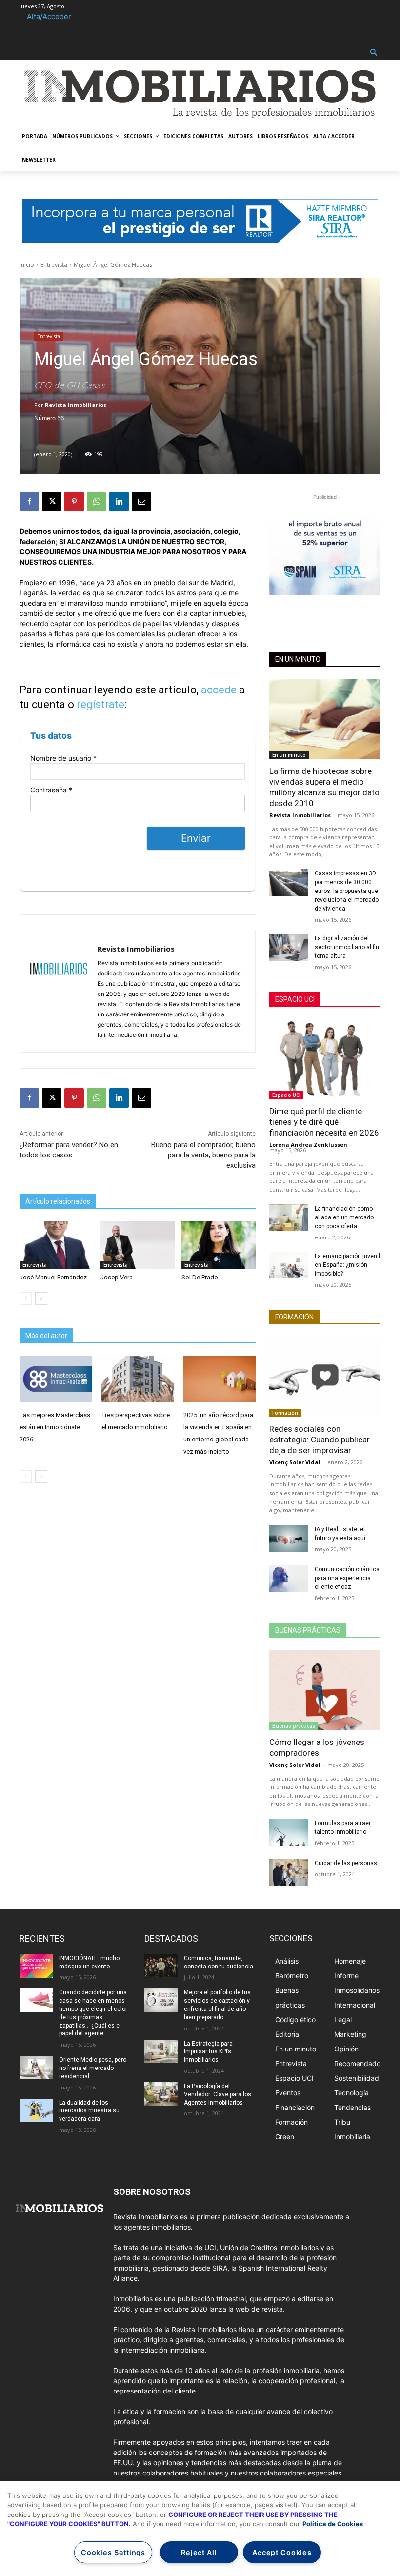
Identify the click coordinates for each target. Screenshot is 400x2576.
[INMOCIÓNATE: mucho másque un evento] (36, 1966)
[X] (52, 502)
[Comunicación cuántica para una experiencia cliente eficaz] (289, 1579)
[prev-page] (26, 1298)
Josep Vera (117, 1277)
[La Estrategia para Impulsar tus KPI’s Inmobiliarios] (161, 2051)
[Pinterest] (74, 502)
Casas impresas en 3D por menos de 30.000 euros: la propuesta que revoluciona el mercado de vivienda (347, 891)
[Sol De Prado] (219, 1246)
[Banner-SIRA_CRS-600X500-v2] (325, 548)
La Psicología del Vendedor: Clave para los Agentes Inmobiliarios (218, 2094)
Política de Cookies (333, 2524)
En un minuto (298, 659)
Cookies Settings (113, 2552)
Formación (294, 1317)
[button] (374, 53)
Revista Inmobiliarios (76, 405)
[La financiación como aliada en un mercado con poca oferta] (289, 1218)
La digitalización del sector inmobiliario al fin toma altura (347, 947)
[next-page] (41, 1298)
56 (60, 418)
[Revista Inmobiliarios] (59, 991)
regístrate (100, 704)
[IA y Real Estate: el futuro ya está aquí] (289, 1539)
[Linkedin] (119, 502)
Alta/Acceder (49, 16)
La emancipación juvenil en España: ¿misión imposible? (347, 1265)
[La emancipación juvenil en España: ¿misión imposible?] (289, 1265)
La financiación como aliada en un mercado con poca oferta (344, 1217)
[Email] (141, 502)
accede (219, 690)
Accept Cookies (282, 2552)
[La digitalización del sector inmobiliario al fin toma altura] (289, 948)
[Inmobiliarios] (200, 94)
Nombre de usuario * (63, 758)
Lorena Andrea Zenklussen (308, 1145)
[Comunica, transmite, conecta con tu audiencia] (161, 1966)
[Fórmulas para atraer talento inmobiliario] (289, 1832)
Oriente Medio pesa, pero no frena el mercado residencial (93, 2068)
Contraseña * (51, 790)
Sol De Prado (200, 1277)
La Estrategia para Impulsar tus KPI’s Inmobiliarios (208, 2052)
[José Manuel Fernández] (57, 1246)
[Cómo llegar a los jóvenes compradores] (325, 1690)
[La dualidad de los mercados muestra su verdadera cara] (36, 2110)
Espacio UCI (295, 999)
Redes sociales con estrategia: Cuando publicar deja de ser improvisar (320, 1440)
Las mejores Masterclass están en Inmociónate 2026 (55, 1427)
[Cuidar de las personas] (289, 1872)
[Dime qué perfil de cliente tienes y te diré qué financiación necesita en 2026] (325, 1059)
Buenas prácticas (308, 1630)
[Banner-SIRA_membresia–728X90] (200, 221)
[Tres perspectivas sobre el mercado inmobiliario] (138, 1379)
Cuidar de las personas (346, 1863)
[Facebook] (29, 502)
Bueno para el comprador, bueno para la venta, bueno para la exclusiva (203, 1155)
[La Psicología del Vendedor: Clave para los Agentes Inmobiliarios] (161, 2094)
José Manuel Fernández (53, 1277)
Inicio (27, 265)
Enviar (196, 838)
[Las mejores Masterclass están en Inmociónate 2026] (56, 1379)
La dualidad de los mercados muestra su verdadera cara (89, 2111)
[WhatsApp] (97, 502)
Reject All (199, 2552)
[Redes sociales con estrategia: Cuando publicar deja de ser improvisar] (325, 1377)
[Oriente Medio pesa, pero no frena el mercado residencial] (36, 2068)
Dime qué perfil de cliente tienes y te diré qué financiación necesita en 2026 (324, 1122)
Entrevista (54, 265)
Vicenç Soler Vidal (295, 1462)
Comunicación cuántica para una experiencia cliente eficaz (347, 1578)
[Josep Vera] (138, 1246)
